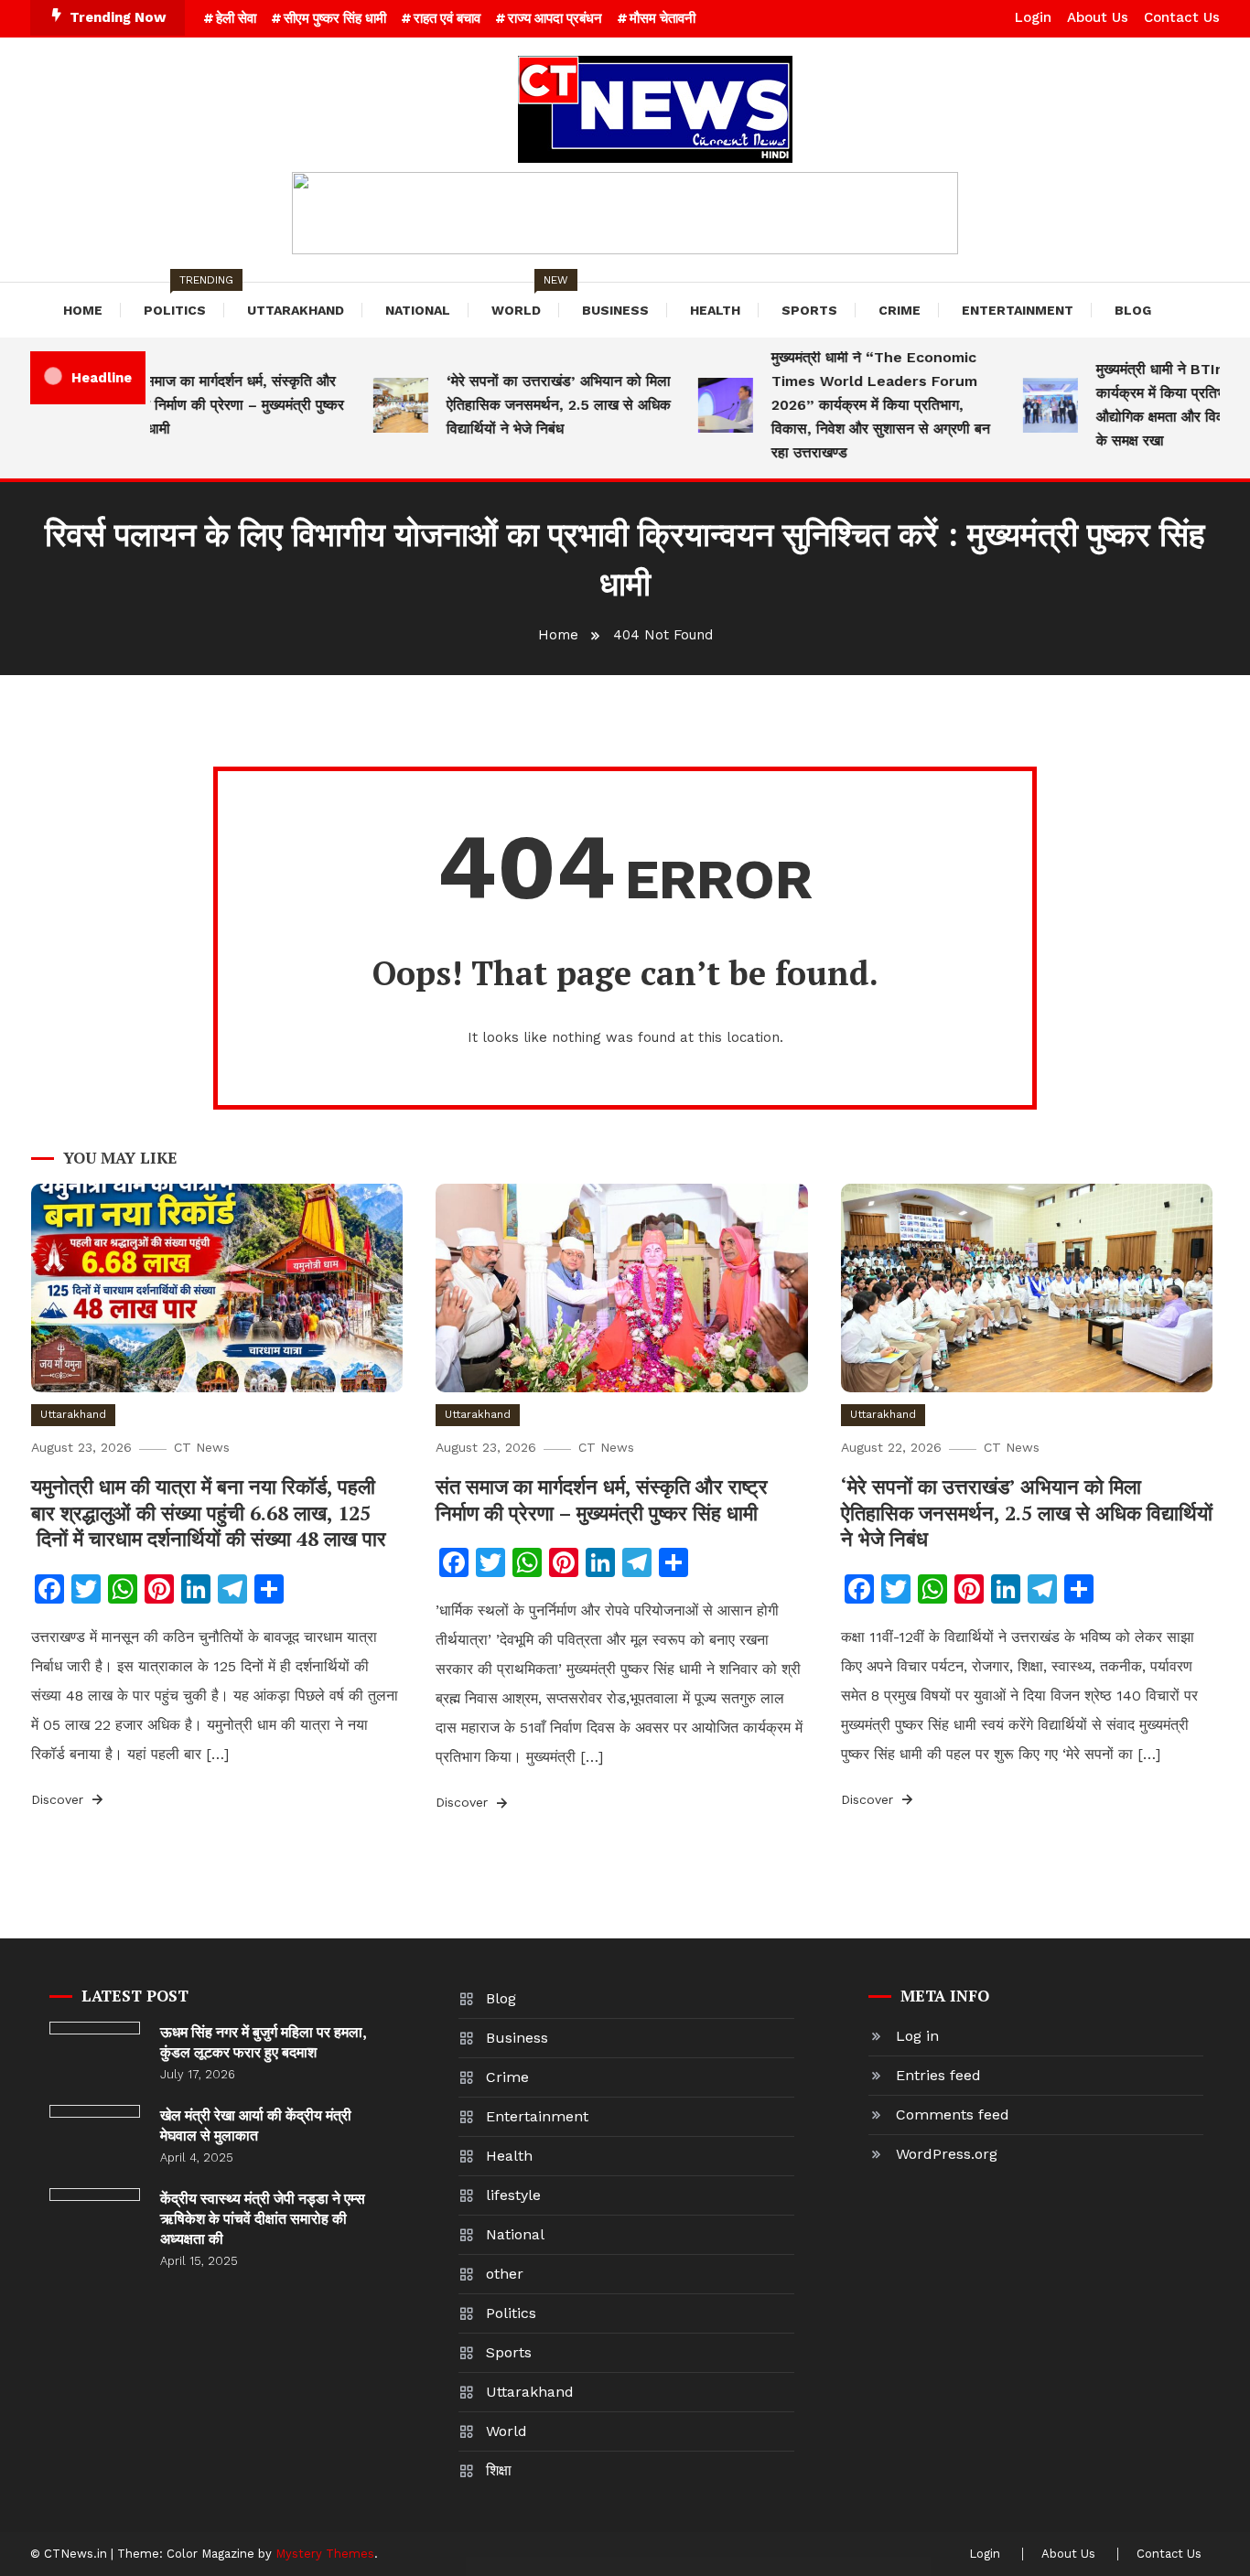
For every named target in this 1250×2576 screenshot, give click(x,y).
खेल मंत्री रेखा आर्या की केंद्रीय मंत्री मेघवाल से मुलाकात (256, 2125)
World (525, 300)
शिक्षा (499, 2470)
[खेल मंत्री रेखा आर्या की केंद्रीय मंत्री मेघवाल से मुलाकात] (95, 2111)
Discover (59, 1799)
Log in (917, 2036)
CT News (202, 1447)
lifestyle (513, 2195)
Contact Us (1182, 17)
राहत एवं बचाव (447, 18)
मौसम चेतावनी (663, 18)
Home (83, 310)
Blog (1133, 310)
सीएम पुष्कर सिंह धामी (335, 18)
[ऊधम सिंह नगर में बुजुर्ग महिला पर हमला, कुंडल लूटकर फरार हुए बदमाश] (95, 2028)
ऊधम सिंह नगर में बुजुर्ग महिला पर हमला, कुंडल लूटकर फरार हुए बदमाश (263, 2042)
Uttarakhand (296, 310)
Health (715, 310)
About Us (1098, 17)
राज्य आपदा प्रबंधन (555, 18)
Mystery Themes (325, 2554)
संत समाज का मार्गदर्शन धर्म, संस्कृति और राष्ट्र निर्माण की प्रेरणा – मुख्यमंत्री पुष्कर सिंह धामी (210, 405)
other (505, 2274)
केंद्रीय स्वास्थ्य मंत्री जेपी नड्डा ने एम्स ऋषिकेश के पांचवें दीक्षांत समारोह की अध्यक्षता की (263, 2218)
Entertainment (1018, 310)
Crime (900, 310)
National (418, 310)
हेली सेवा (236, 18)
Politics (184, 300)
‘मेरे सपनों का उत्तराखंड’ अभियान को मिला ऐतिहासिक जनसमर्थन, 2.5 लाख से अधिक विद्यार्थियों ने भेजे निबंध (536, 405)
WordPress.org (947, 2154)
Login (1033, 17)
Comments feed (953, 2114)
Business (615, 310)
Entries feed (938, 2075)
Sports (809, 310)
